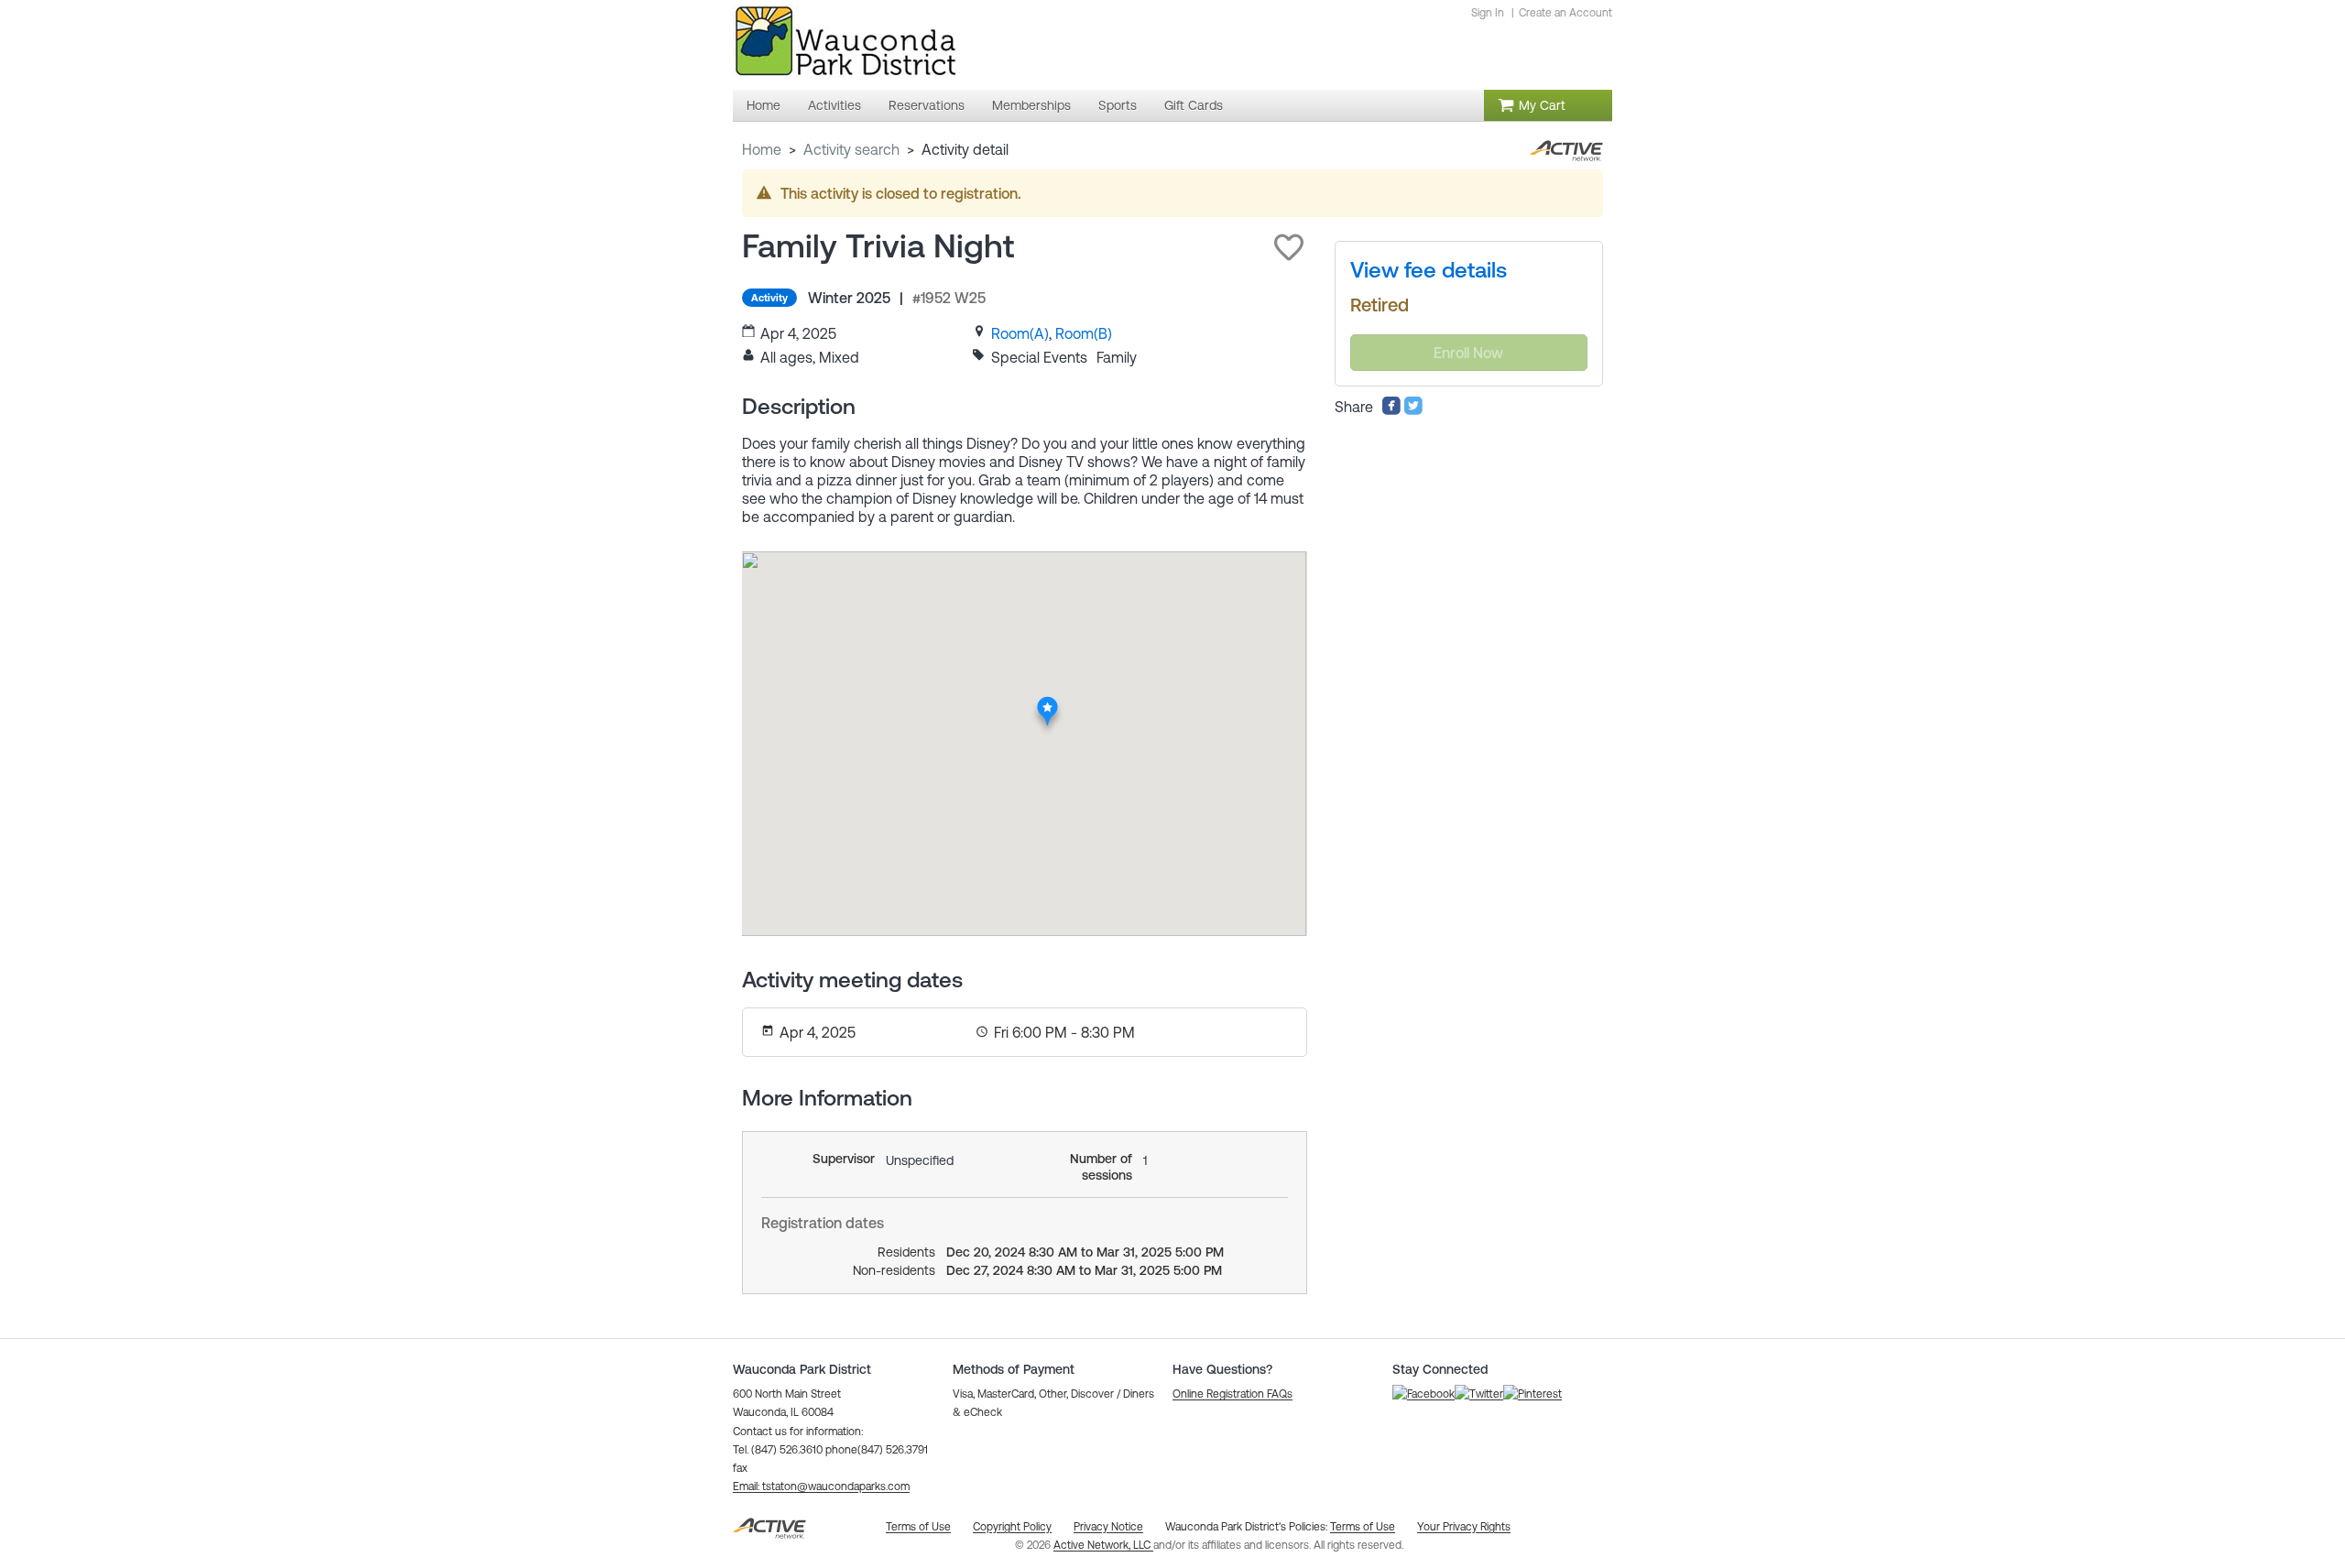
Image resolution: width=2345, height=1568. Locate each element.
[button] (1289, 247)
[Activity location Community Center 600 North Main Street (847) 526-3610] (1047, 702)
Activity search (851, 149)
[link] (1020, 333)
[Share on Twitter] (1413, 410)
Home (762, 149)
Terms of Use (1363, 1527)
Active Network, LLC (1103, 1545)
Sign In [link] (1488, 13)
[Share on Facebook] (1391, 410)
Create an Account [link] (1565, 13)
